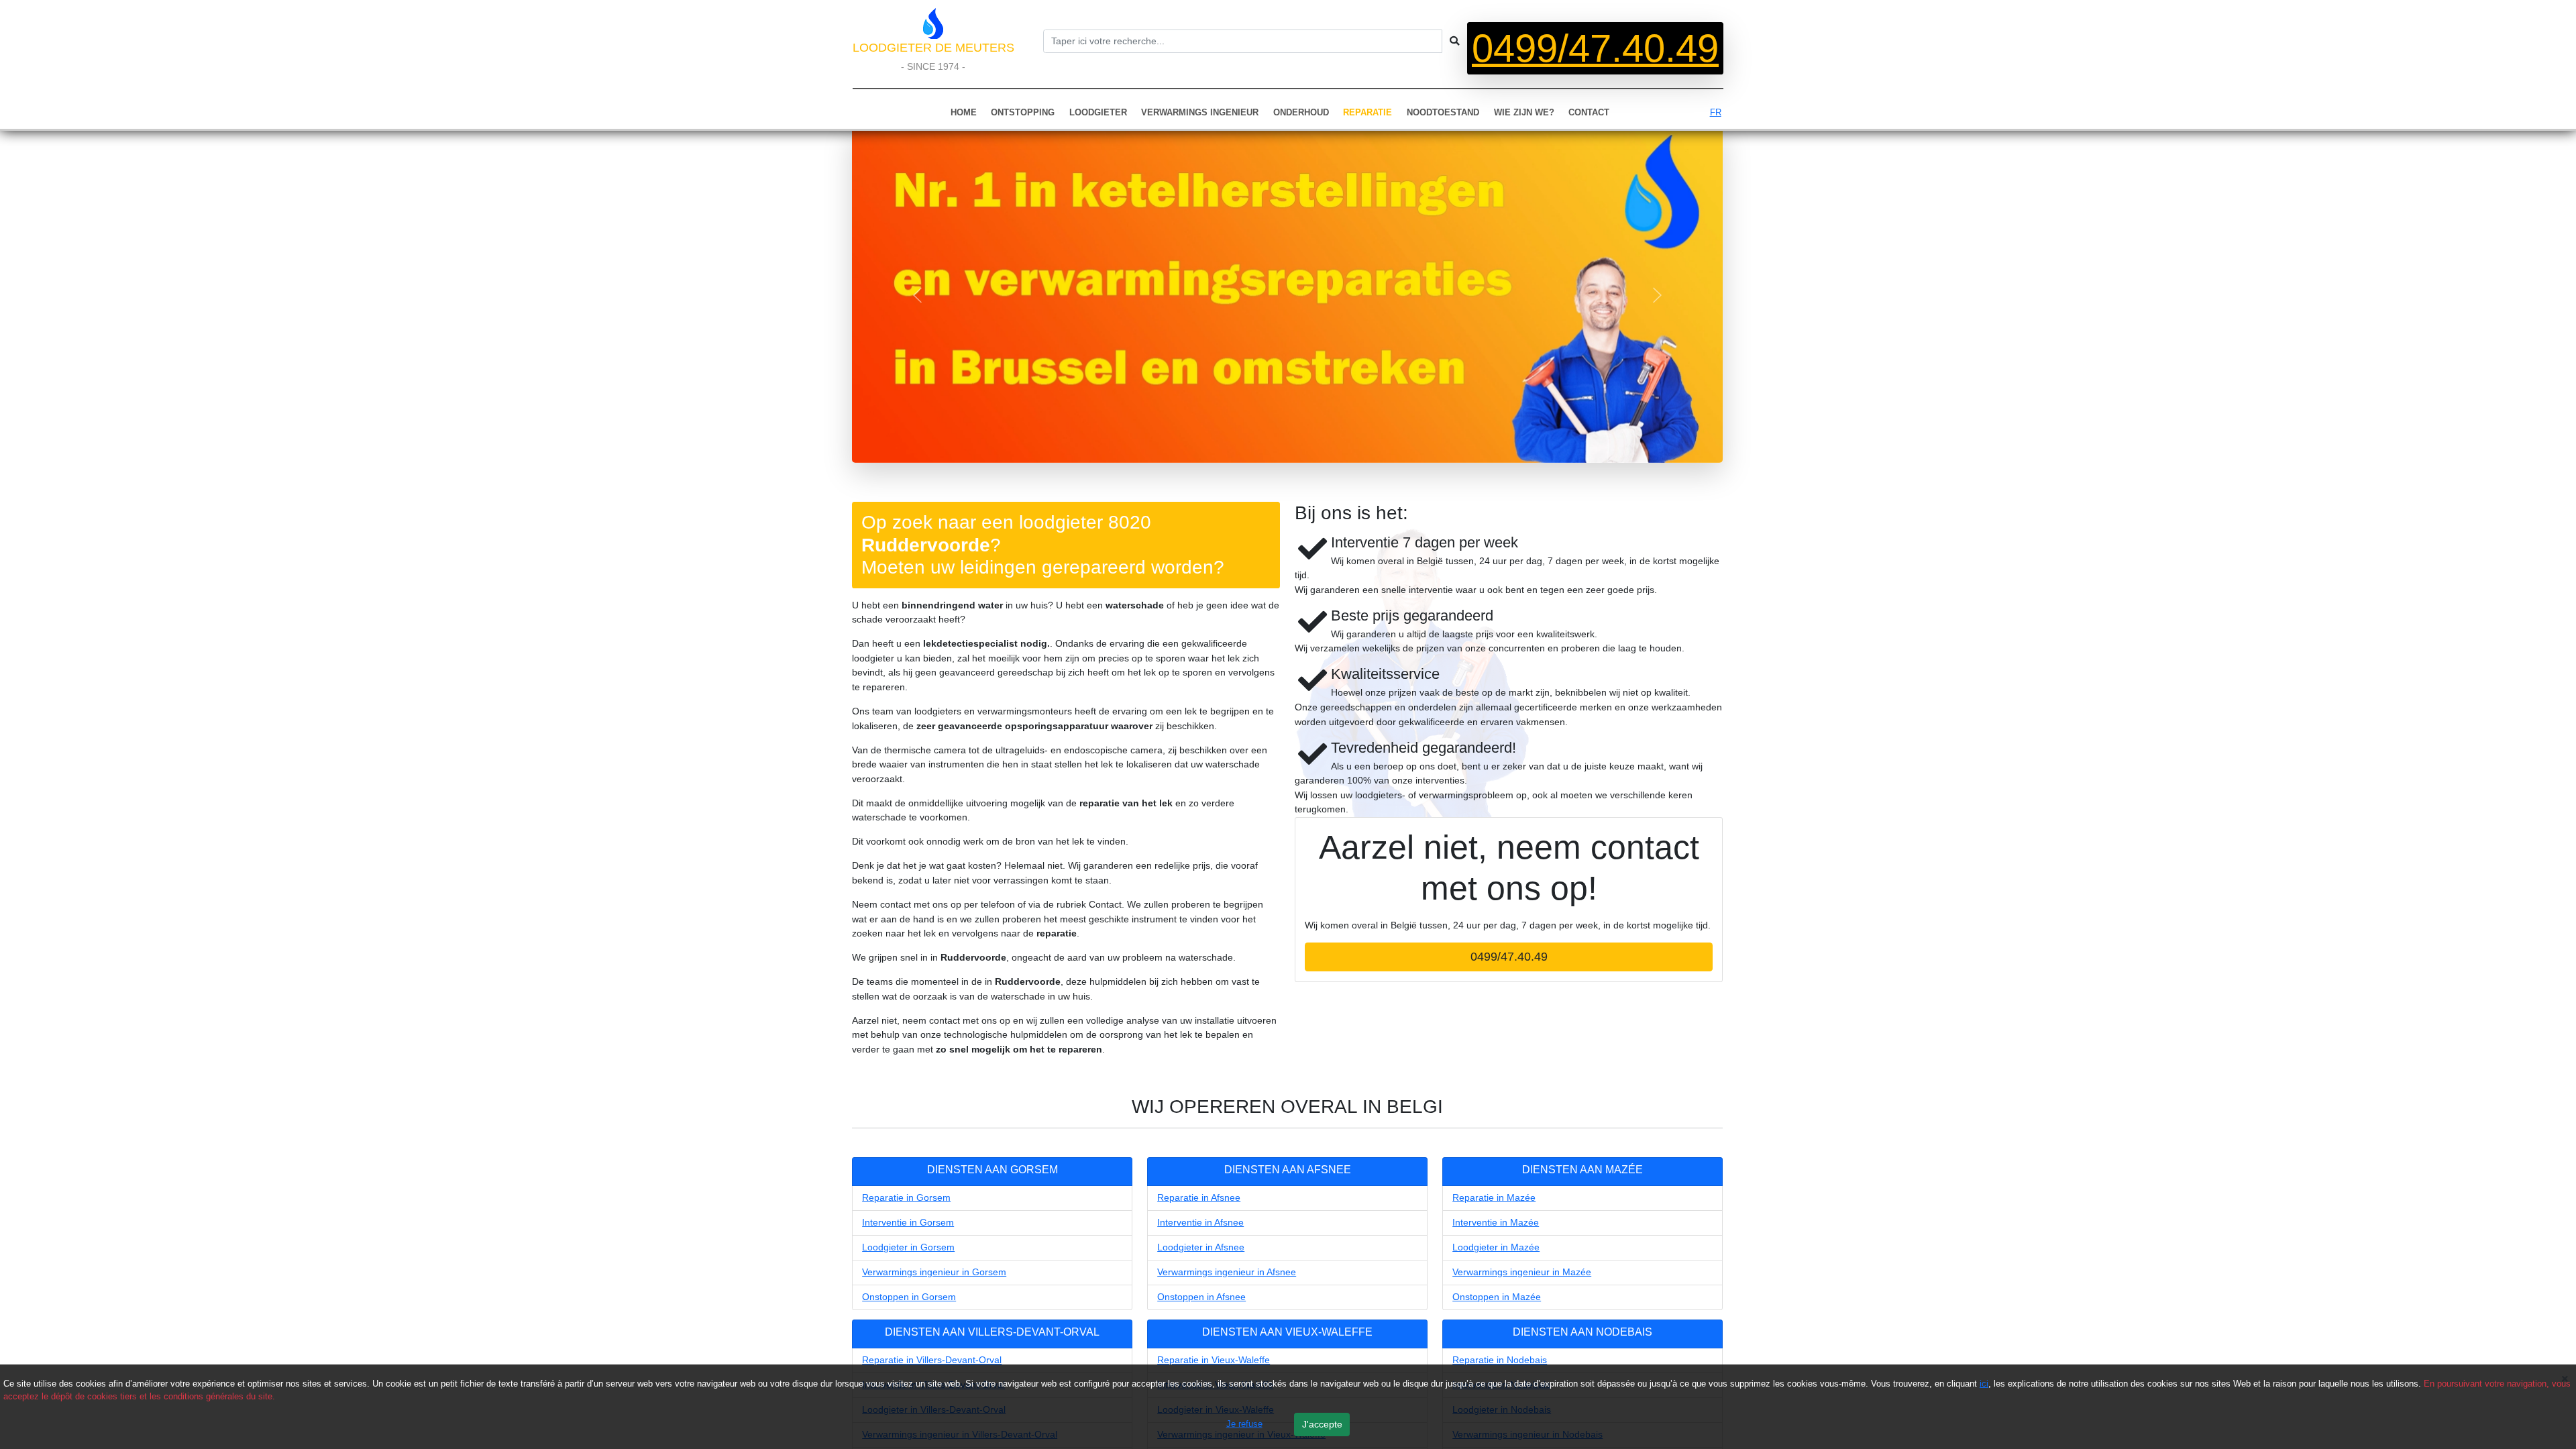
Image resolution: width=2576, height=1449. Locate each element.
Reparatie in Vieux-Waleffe (1214, 1360)
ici (1984, 1384)
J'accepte (1322, 1424)
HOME (964, 112)
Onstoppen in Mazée (1497, 1297)
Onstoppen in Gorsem (909, 1297)
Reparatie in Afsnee (1199, 1197)
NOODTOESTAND (1443, 112)
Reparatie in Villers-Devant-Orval (932, 1360)
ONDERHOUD (1301, 112)
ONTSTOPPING (1023, 112)
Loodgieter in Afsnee (1201, 1247)
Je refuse (1244, 1424)
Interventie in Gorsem (908, 1222)
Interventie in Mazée (1496, 1222)
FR (1716, 112)
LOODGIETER (1098, 112)
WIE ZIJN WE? (1524, 112)
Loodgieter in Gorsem (908, 1247)
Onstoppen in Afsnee (1201, 1297)
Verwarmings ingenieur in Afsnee (1227, 1272)
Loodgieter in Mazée (1496, 1247)
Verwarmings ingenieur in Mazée (1522, 1272)
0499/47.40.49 (1595, 48)
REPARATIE (1367, 112)
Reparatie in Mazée (1494, 1197)
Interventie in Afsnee (1200, 1222)
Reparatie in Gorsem (906, 1197)
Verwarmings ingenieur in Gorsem (934, 1272)
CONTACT (1589, 112)
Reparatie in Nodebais (1500, 1360)
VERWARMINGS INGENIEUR (1200, 112)
